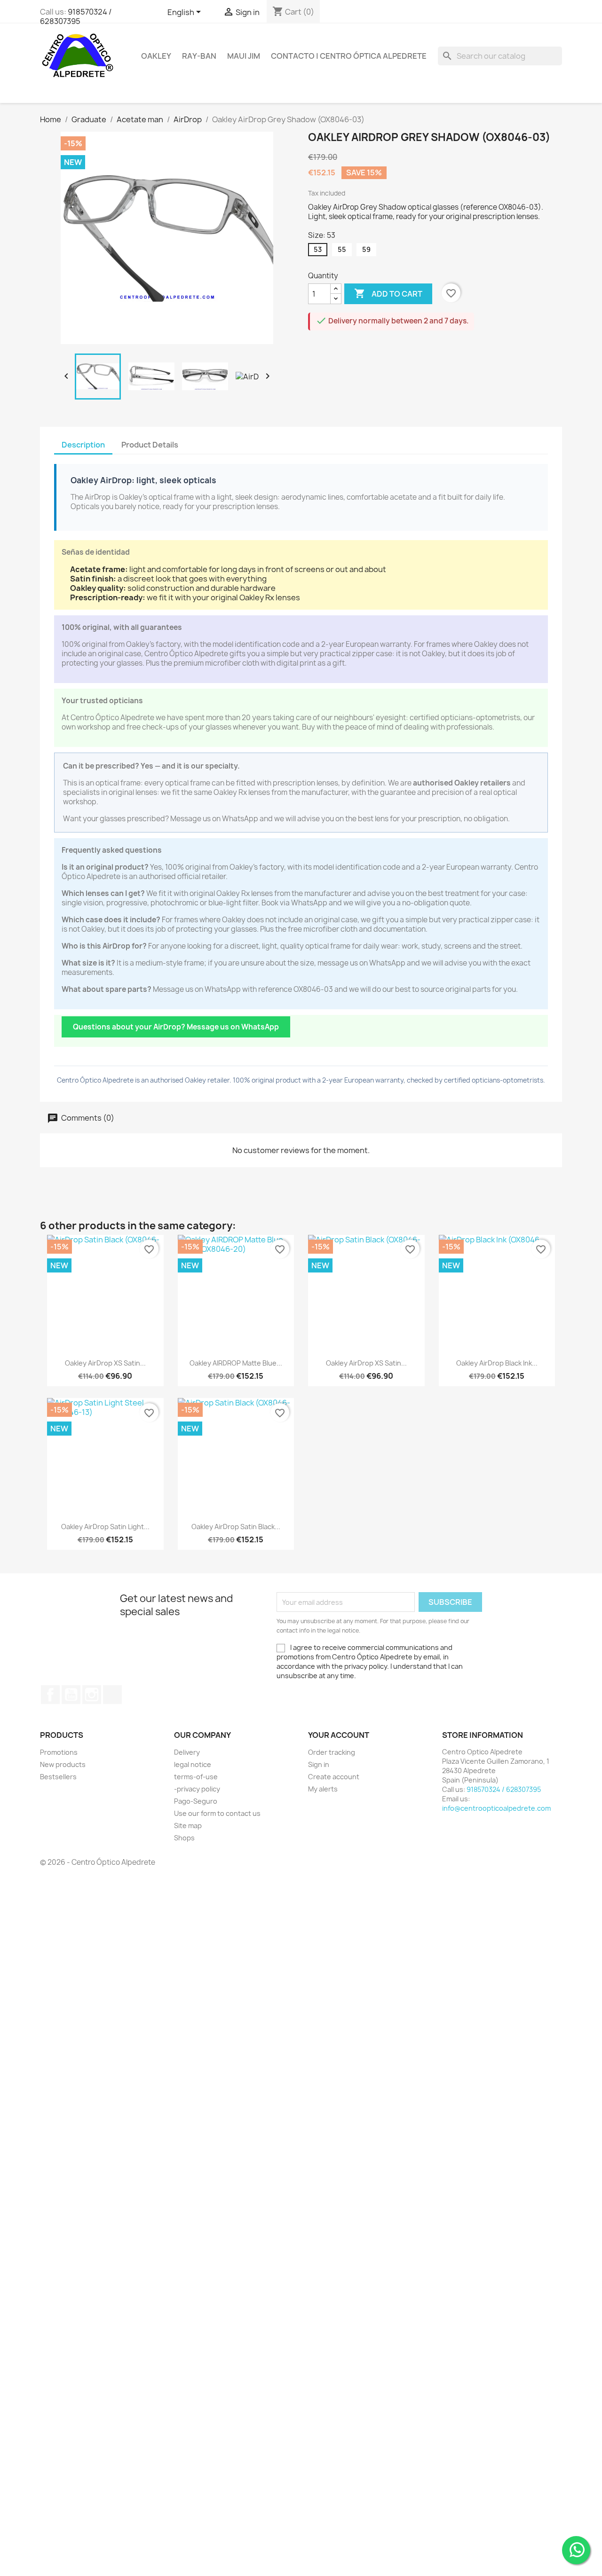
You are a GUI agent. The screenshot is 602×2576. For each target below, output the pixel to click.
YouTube (71, 1695)
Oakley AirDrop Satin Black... (236, 1527)
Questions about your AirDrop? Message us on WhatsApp (176, 1027)
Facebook (50, 1695)
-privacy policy (197, 1789)
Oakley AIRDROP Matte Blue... (236, 1363)
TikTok (112, 1695)
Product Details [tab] (150, 445)
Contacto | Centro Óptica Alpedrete (349, 56)
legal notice (193, 1764)
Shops (184, 1838)
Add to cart (388, 293)
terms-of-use (196, 1777)
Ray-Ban (199, 56)
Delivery (187, 1752)
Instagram (92, 1695)
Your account (339, 1735)
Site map (188, 1826)
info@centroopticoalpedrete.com (496, 1808)
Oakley (156, 56)
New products (63, 1764)
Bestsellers (58, 1777)
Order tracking (332, 1752)
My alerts (323, 1789)
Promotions (59, 1752)
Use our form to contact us (217, 1813)
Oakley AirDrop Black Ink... (497, 1363)
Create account (334, 1777)
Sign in (319, 1764)
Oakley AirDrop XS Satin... (105, 1363)
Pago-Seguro (196, 1801)
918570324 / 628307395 (76, 16)
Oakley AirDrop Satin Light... (105, 1527)
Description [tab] (83, 445)
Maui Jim (244, 56)
